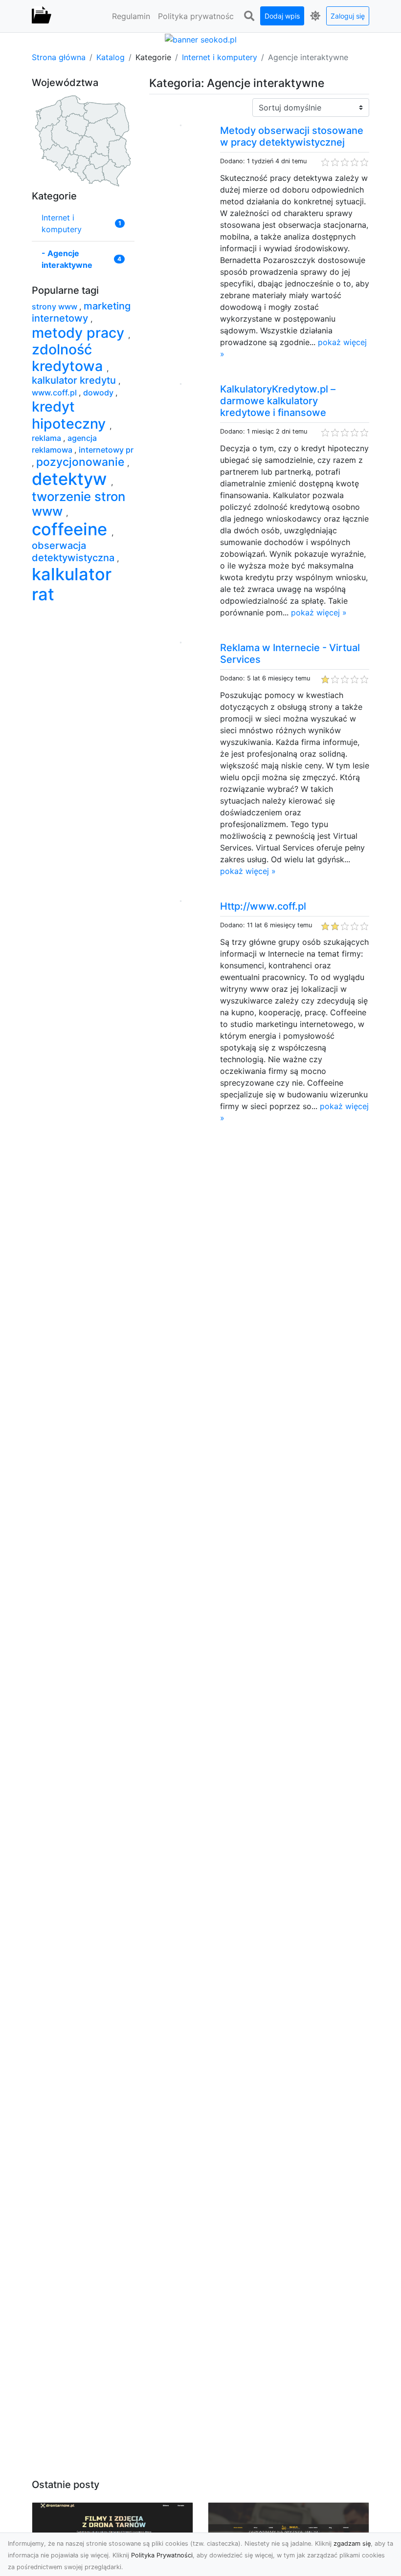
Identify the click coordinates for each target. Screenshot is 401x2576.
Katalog (111, 57)
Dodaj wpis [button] (282, 16)
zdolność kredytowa (69, 358)
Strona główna (59, 57)
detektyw (71, 479)
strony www (56, 306)
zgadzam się (352, 2543)
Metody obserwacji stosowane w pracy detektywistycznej (292, 136)
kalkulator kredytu (75, 380)
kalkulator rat (72, 584)
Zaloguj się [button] (348, 16)
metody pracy (80, 333)
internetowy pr (106, 450)
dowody (99, 393)
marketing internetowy (81, 312)
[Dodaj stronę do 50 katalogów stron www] (201, 39)
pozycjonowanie (82, 462)
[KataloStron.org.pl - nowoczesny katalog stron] (42, 16)
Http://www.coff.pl (263, 906)
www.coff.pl (55, 393)
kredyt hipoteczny (71, 415)
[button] (249, 16)
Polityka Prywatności (162, 2555)
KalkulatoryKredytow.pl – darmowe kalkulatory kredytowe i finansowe (278, 401)
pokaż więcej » (319, 612)
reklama (47, 438)
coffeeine (72, 529)
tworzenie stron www (78, 504)
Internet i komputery (220, 57)
